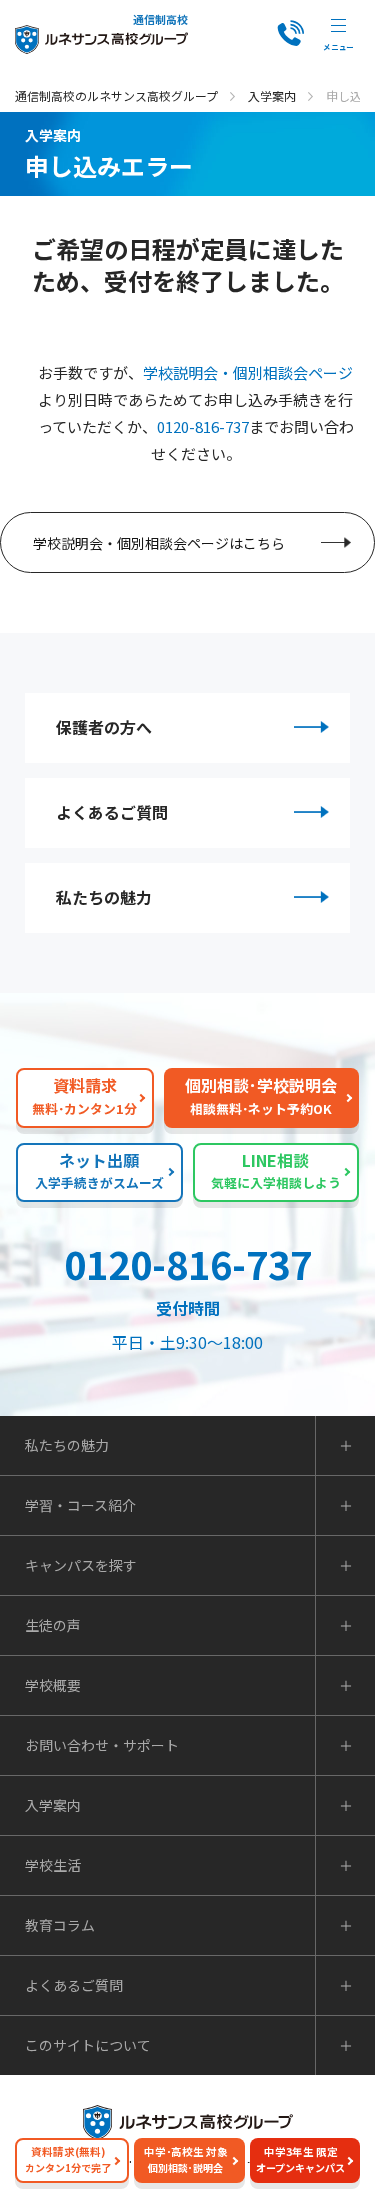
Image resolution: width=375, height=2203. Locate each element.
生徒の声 (53, 1625)
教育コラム (60, 1925)
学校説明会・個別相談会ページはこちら (159, 543)
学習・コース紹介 (80, 1505)
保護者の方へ (104, 727)
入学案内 (272, 95)
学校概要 (53, 1685)
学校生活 (53, 1865)
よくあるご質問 (112, 812)
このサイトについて (88, 2045)
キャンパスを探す (81, 1565)
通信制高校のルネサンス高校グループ (116, 95)
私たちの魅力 (104, 897)
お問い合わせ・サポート (102, 1745)
